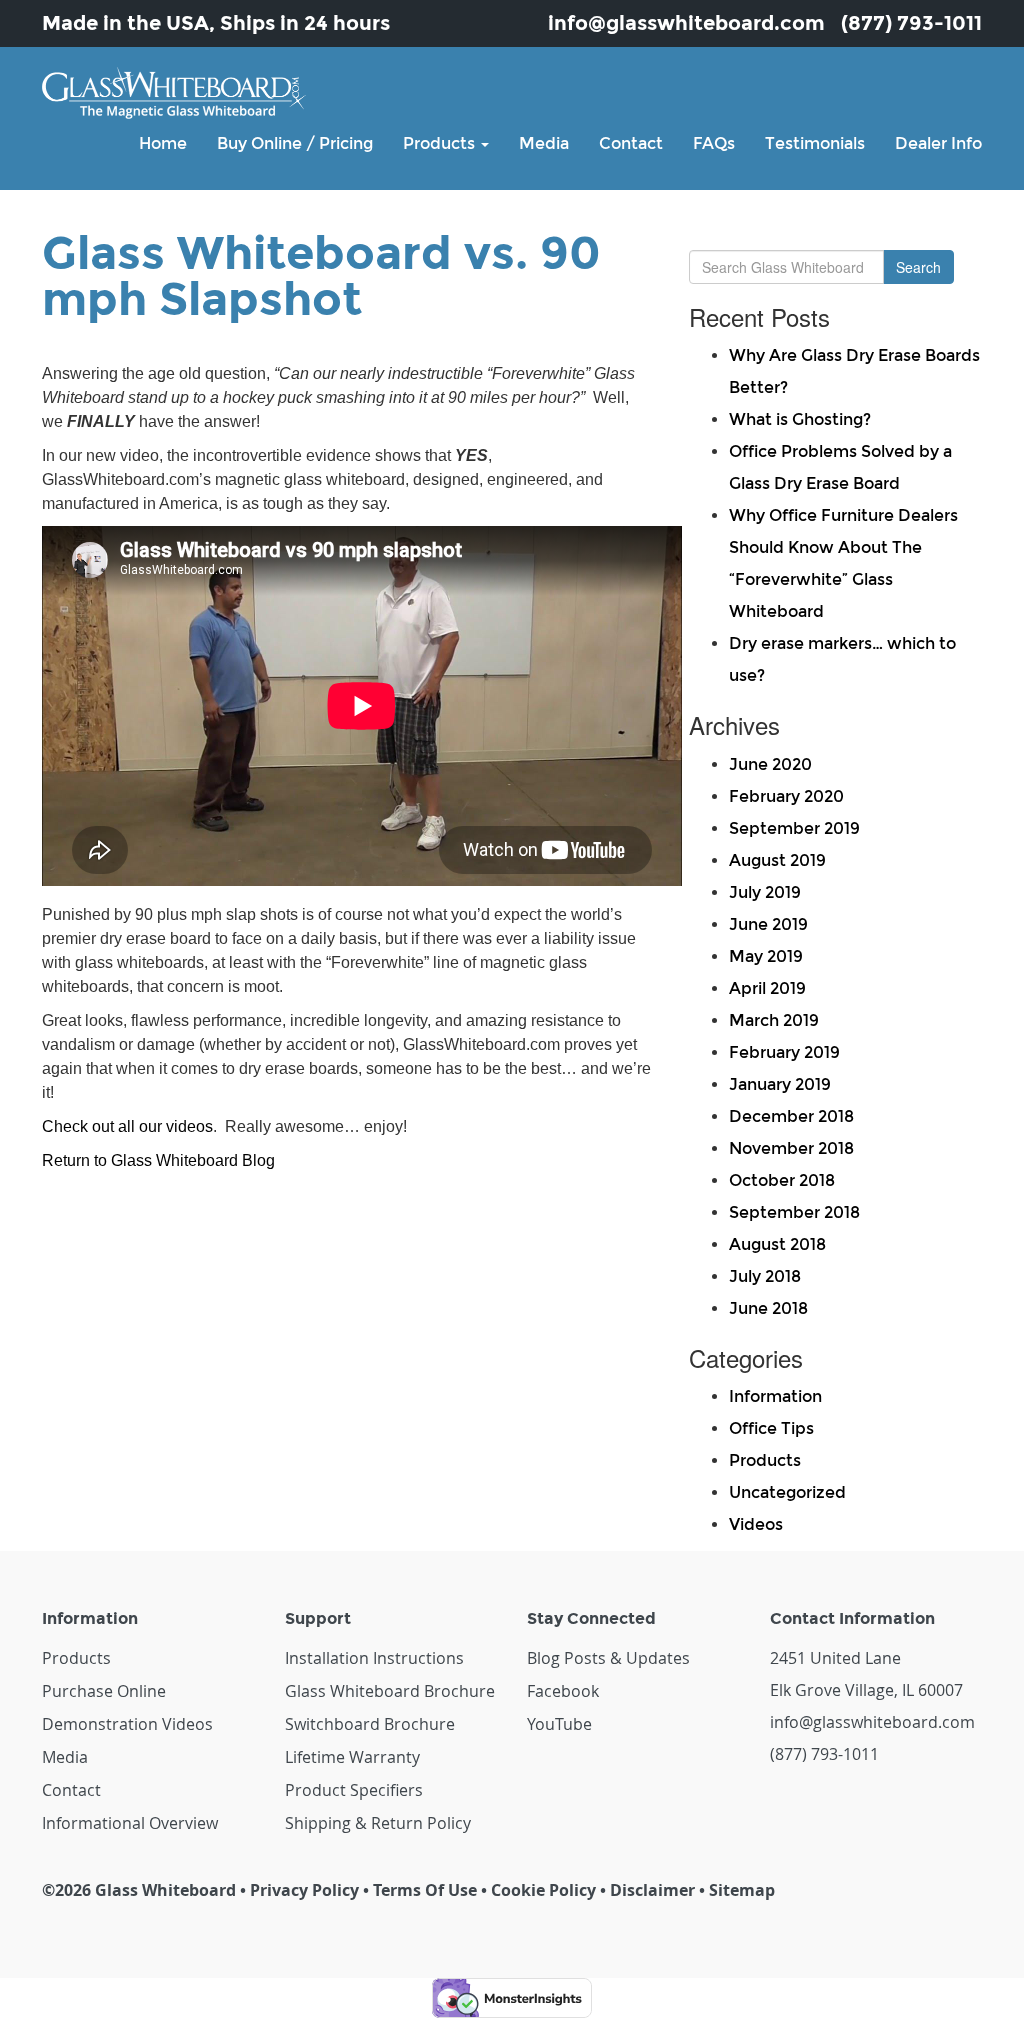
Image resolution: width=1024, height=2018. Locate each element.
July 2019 (765, 892)
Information (775, 1396)
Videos (756, 1524)
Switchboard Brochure (370, 1724)
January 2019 (780, 1084)
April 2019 (767, 988)
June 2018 (768, 1308)
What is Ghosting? (800, 419)
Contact (631, 143)
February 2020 (786, 796)
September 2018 (794, 1212)
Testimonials (815, 143)
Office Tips (771, 1428)
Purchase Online (104, 1691)
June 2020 (770, 764)
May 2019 (766, 956)
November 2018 (791, 1148)
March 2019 (774, 1020)
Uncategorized (787, 1492)
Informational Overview (130, 1823)
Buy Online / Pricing (295, 143)
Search (918, 267)
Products (441, 143)
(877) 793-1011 (911, 23)
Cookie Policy (543, 1890)
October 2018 (782, 1180)
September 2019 (794, 828)
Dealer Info (938, 143)
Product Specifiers (354, 1790)
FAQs (714, 143)
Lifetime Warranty (352, 1757)
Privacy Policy (304, 1890)
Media (544, 143)
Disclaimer (652, 1890)
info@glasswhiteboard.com (686, 23)
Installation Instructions (374, 1658)
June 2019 (768, 924)
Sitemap (742, 1890)
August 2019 (777, 860)
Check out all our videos (127, 1126)
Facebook (563, 1691)
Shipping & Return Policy (378, 1823)
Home (163, 143)
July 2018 (765, 1276)
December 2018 (791, 1116)
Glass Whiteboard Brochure (390, 1691)
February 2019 (784, 1052)
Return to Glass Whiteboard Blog (158, 1160)
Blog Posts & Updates (608, 1658)
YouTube (559, 1724)
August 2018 (777, 1244)
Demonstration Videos (127, 1724)
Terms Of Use (425, 1890)
